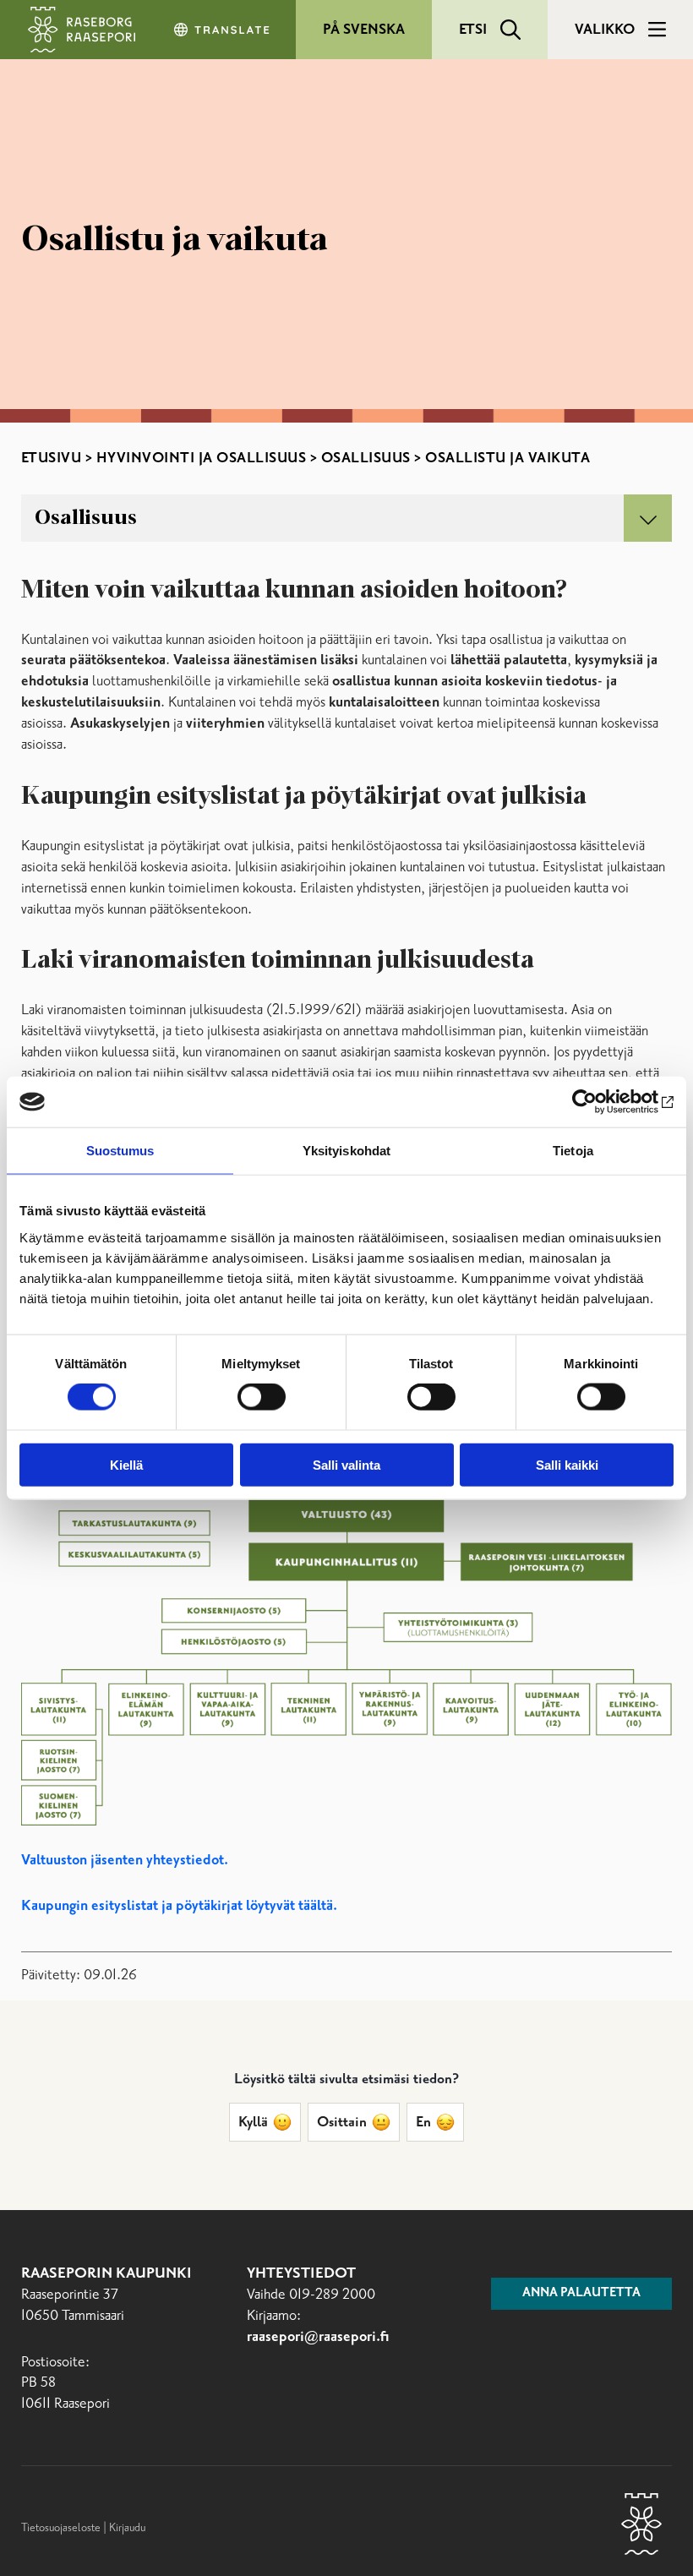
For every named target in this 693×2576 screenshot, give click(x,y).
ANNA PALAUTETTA (581, 2293)
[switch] (262, 1397)
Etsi (473, 30)
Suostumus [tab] (120, 1151)
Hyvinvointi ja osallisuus (202, 458)
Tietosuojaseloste (61, 2528)
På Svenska (364, 30)
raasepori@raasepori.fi (318, 2337)
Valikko (605, 30)
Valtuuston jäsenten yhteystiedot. (125, 1861)
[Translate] (223, 30)
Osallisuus (366, 458)
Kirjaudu (127, 2528)
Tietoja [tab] (573, 1151)
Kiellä (126, 1464)
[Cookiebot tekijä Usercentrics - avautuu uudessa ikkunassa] (600, 1102)
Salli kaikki (567, 1464)
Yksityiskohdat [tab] (346, 1151)
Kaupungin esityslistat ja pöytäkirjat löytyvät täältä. (179, 1906)
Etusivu (52, 458)
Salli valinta (346, 1464)
